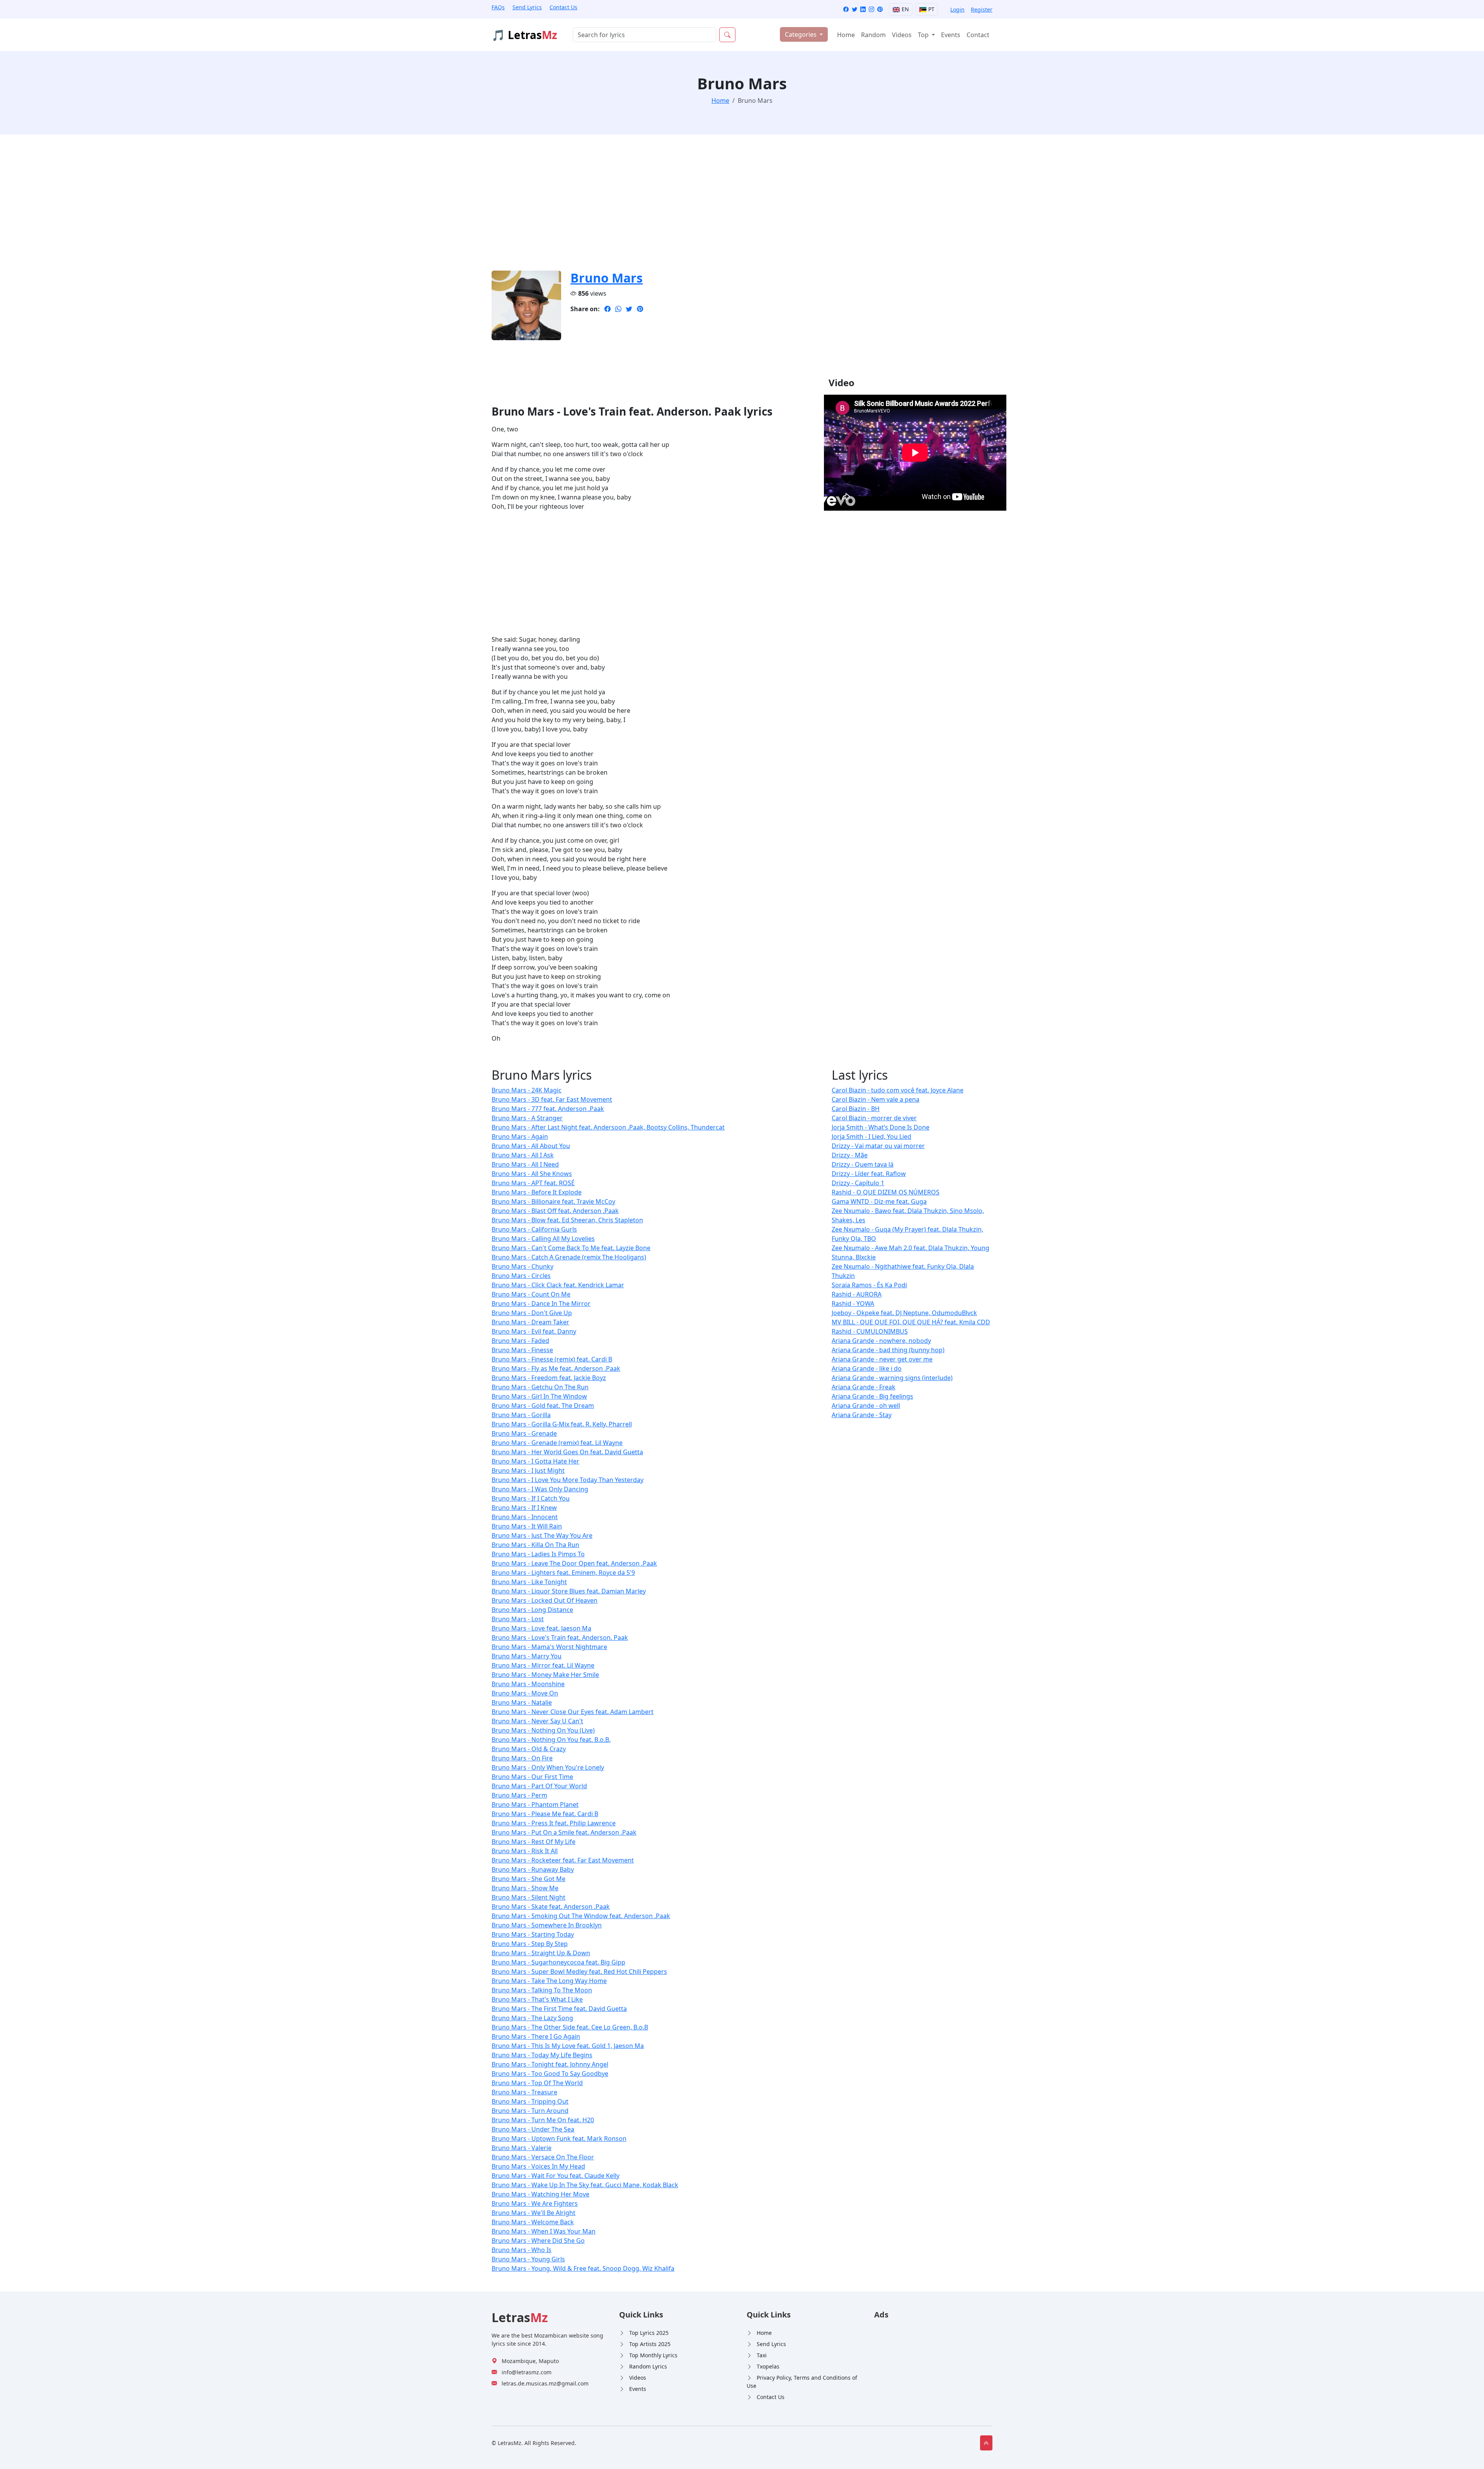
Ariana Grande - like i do (867, 1368)
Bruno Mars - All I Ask (523, 1155)
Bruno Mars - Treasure (524, 2092)
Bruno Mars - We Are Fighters (535, 2203)
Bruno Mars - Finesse (522, 1350)
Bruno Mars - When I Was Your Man (544, 2231)
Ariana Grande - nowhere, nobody (881, 1341)
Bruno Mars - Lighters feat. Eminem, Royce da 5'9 (563, 1573)
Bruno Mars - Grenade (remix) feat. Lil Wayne (557, 1443)
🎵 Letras (524, 35)
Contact (978, 35)
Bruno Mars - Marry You (527, 1656)
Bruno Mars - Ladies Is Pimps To (538, 1554)
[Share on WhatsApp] (618, 309)
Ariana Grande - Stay (862, 1415)
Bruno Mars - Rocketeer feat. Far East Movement (563, 1860)
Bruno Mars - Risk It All (525, 1851)
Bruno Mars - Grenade (524, 1433)
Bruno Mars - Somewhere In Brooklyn (547, 1925)
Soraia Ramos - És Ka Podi (869, 1285)
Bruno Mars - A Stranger (527, 1118)
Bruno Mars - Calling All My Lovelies (543, 1239)
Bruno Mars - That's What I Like (537, 1999)
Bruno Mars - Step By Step (530, 1944)
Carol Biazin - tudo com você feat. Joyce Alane (898, 1090)
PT (931, 9)
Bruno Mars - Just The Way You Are (542, 1535)
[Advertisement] (723, 207)
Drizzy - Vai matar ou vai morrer (878, 1146)
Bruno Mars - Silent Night (528, 1897)
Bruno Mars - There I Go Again (536, 2036)
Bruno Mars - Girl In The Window (539, 1396)
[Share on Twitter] (629, 309)
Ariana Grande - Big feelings (872, 1396)
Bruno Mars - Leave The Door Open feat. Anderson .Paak (574, 1563)
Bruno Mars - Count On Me (531, 1294)
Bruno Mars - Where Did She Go (538, 2241)
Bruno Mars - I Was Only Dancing (540, 1489)
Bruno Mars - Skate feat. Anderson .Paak (551, 1907)
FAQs (498, 7)
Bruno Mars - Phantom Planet (535, 1804)
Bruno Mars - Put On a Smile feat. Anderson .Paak (564, 1832)
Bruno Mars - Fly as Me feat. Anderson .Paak (556, 1368)
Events (951, 35)
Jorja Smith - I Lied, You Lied (871, 1137)
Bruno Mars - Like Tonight (529, 1582)
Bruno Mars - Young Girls (528, 2259)
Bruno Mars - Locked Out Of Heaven (545, 1600)
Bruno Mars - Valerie (522, 2148)
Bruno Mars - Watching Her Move (540, 2194)
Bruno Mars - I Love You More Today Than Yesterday (568, 1480)
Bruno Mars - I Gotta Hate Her (535, 1461)
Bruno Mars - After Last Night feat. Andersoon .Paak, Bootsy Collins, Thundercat (608, 1127)
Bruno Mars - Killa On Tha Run (535, 1545)
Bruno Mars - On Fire (522, 1758)
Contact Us (563, 7)
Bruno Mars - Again (520, 1137)
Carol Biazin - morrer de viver (874, 1118)
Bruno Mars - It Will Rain (527, 1526)
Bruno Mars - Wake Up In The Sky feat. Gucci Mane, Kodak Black (585, 2185)
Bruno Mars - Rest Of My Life (534, 1842)
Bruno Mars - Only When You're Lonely (548, 1767)
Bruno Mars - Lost (518, 1619)
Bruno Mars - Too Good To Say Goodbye (550, 2074)
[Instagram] (871, 9)
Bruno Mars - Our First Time (532, 1777)
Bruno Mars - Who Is (522, 2250)
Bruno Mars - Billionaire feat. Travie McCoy (553, 1201)
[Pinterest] (880, 9)
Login (957, 9)
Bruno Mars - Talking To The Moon (542, 1990)
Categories (802, 34)
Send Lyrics (527, 7)
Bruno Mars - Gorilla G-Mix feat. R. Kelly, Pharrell (562, 1424)
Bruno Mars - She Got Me (528, 1879)
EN (905, 9)
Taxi (762, 2355)
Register (982, 9)
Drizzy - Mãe (850, 1155)
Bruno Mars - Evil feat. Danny (534, 1331)
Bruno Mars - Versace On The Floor (543, 2157)
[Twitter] (854, 9)
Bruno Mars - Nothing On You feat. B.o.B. (551, 1740)
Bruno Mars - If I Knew (524, 1508)
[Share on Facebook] (608, 309)
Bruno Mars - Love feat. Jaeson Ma (541, 1628)
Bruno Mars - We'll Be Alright (534, 2213)
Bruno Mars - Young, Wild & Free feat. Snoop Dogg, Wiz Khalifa (583, 2268)
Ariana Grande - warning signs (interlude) (892, 1378)
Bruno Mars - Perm (519, 1795)
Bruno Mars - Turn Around (530, 2111)
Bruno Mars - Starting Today (533, 1934)
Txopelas (768, 2366)
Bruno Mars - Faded (520, 1341)
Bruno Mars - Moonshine (528, 1684)
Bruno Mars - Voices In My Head (538, 2166)
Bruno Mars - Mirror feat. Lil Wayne (543, 1665)
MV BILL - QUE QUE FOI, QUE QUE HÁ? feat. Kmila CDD (911, 1322)
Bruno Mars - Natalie (522, 1702)
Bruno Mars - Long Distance (532, 1610)
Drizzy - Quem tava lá (863, 1164)
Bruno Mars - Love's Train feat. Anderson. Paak (560, 1637)
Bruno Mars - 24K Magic (527, 1090)
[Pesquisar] (727, 35)
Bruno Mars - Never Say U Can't (537, 1721)
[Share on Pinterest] (640, 309)
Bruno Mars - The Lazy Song (532, 2018)
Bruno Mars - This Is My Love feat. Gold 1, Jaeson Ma (568, 2046)
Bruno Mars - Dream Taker (530, 1322)
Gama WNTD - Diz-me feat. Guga (879, 1201)
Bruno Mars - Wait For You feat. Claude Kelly (556, 2176)
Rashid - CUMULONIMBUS (870, 1331)
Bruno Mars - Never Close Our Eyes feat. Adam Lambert (573, 1712)
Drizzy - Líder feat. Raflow (869, 1174)
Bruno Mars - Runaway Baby (533, 1869)
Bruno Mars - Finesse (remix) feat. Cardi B (552, 1359)
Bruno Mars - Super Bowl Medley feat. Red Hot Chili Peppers (579, 1971)
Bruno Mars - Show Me (525, 1888)
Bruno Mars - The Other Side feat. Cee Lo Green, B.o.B (570, 2027)
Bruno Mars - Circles (521, 1276)
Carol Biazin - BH (856, 1109)
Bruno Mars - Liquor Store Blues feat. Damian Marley (569, 1591)
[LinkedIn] (863, 9)
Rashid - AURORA (857, 1294)
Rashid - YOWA (853, 1304)
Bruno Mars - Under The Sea (533, 2129)
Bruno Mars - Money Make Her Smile (545, 1675)
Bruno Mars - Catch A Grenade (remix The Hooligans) (569, 1257)
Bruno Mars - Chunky (522, 1266)
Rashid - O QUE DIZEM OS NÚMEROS (886, 1192)
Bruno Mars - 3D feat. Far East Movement (552, 1099)
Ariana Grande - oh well (866, 1406)
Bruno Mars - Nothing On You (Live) (543, 1730)
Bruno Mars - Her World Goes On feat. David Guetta (567, 1452)
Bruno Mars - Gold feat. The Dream (543, 1406)
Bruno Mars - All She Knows (532, 1174)
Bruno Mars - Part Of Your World (539, 1786)
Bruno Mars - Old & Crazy (529, 1749)
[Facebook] (846, 9)
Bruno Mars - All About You (531, 1146)
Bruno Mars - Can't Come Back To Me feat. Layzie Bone (571, 1248)
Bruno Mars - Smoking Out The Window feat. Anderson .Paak (581, 1916)
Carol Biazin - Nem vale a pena (876, 1099)
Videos (902, 35)
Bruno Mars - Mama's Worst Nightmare (549, 1647)
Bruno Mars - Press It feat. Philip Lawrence (554, 1823)
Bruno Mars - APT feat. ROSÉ (533, 1183)
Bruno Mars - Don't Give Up (532, 1313)
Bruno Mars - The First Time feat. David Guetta (559, 2009)
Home (846, 35)
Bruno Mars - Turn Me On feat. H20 (543, 2120)
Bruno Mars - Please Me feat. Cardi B (545, 1814)
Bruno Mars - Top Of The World (537, 2083)
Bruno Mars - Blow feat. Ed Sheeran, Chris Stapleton (567, 1220)
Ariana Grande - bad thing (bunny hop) (888, 1350)
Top (924, 35)
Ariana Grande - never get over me (882, 1359)
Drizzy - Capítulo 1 (858, 1183)
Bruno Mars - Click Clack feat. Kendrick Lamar (558, 1285)
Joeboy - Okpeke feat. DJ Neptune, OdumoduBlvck (904, 1313)
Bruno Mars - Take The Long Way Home (549, 1981)
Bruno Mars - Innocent (525, 1517)
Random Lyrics (648, 2366)
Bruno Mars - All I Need (525, 1164)
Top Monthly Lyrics (653, 2355)
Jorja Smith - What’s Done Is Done (881, 1127)
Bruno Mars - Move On (525, 1693)
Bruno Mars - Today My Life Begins (542, 2055)
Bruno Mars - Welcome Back (533, 2222)
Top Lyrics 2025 (649, 2333)
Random (873, 35)
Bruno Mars (607, 278)
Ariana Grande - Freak (864, 1387)
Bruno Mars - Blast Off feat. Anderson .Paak (555, 1211)
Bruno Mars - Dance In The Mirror (541, 1304)
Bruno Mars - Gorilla (521, 1415)
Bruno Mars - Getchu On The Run (540, 1387)
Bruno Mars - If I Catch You (531, 1498)
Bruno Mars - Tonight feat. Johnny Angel (550, 2064)
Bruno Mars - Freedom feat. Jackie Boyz (549, 1378)
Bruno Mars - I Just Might (528, 1470)
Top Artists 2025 (650, 2344)
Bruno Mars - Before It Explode (537, 1192)
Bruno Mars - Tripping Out (530, 2101)
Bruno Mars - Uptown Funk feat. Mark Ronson (559, 2138)
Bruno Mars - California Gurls (534, 1229)
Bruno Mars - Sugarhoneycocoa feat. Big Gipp (558, 1962)
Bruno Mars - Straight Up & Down (541, 1953)
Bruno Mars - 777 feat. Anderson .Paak (548, 1109)
